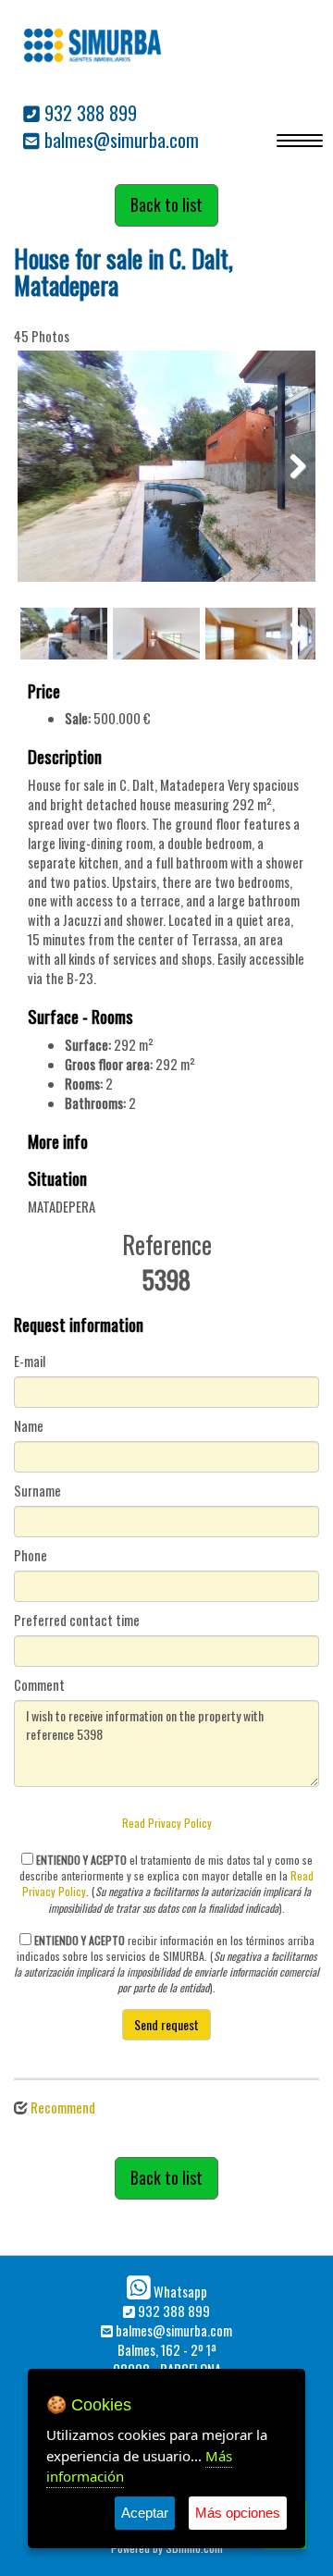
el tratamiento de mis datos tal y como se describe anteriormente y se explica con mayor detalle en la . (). (166, 1883)
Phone (31, 1556)
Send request (166, 2024)
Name (29, 1426)
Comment (39, 1685)
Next (288, 466)
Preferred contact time (77, 1621)
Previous (45, 466)
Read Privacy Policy (167, 1823)
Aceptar (145, 2513)
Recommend (63, 2108)
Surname (37, 1491)
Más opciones (238, 2513)
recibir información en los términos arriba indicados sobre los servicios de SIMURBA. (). (166, 1964)
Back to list (166, 204)
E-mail (30, 1362)
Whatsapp (179, 2292)
